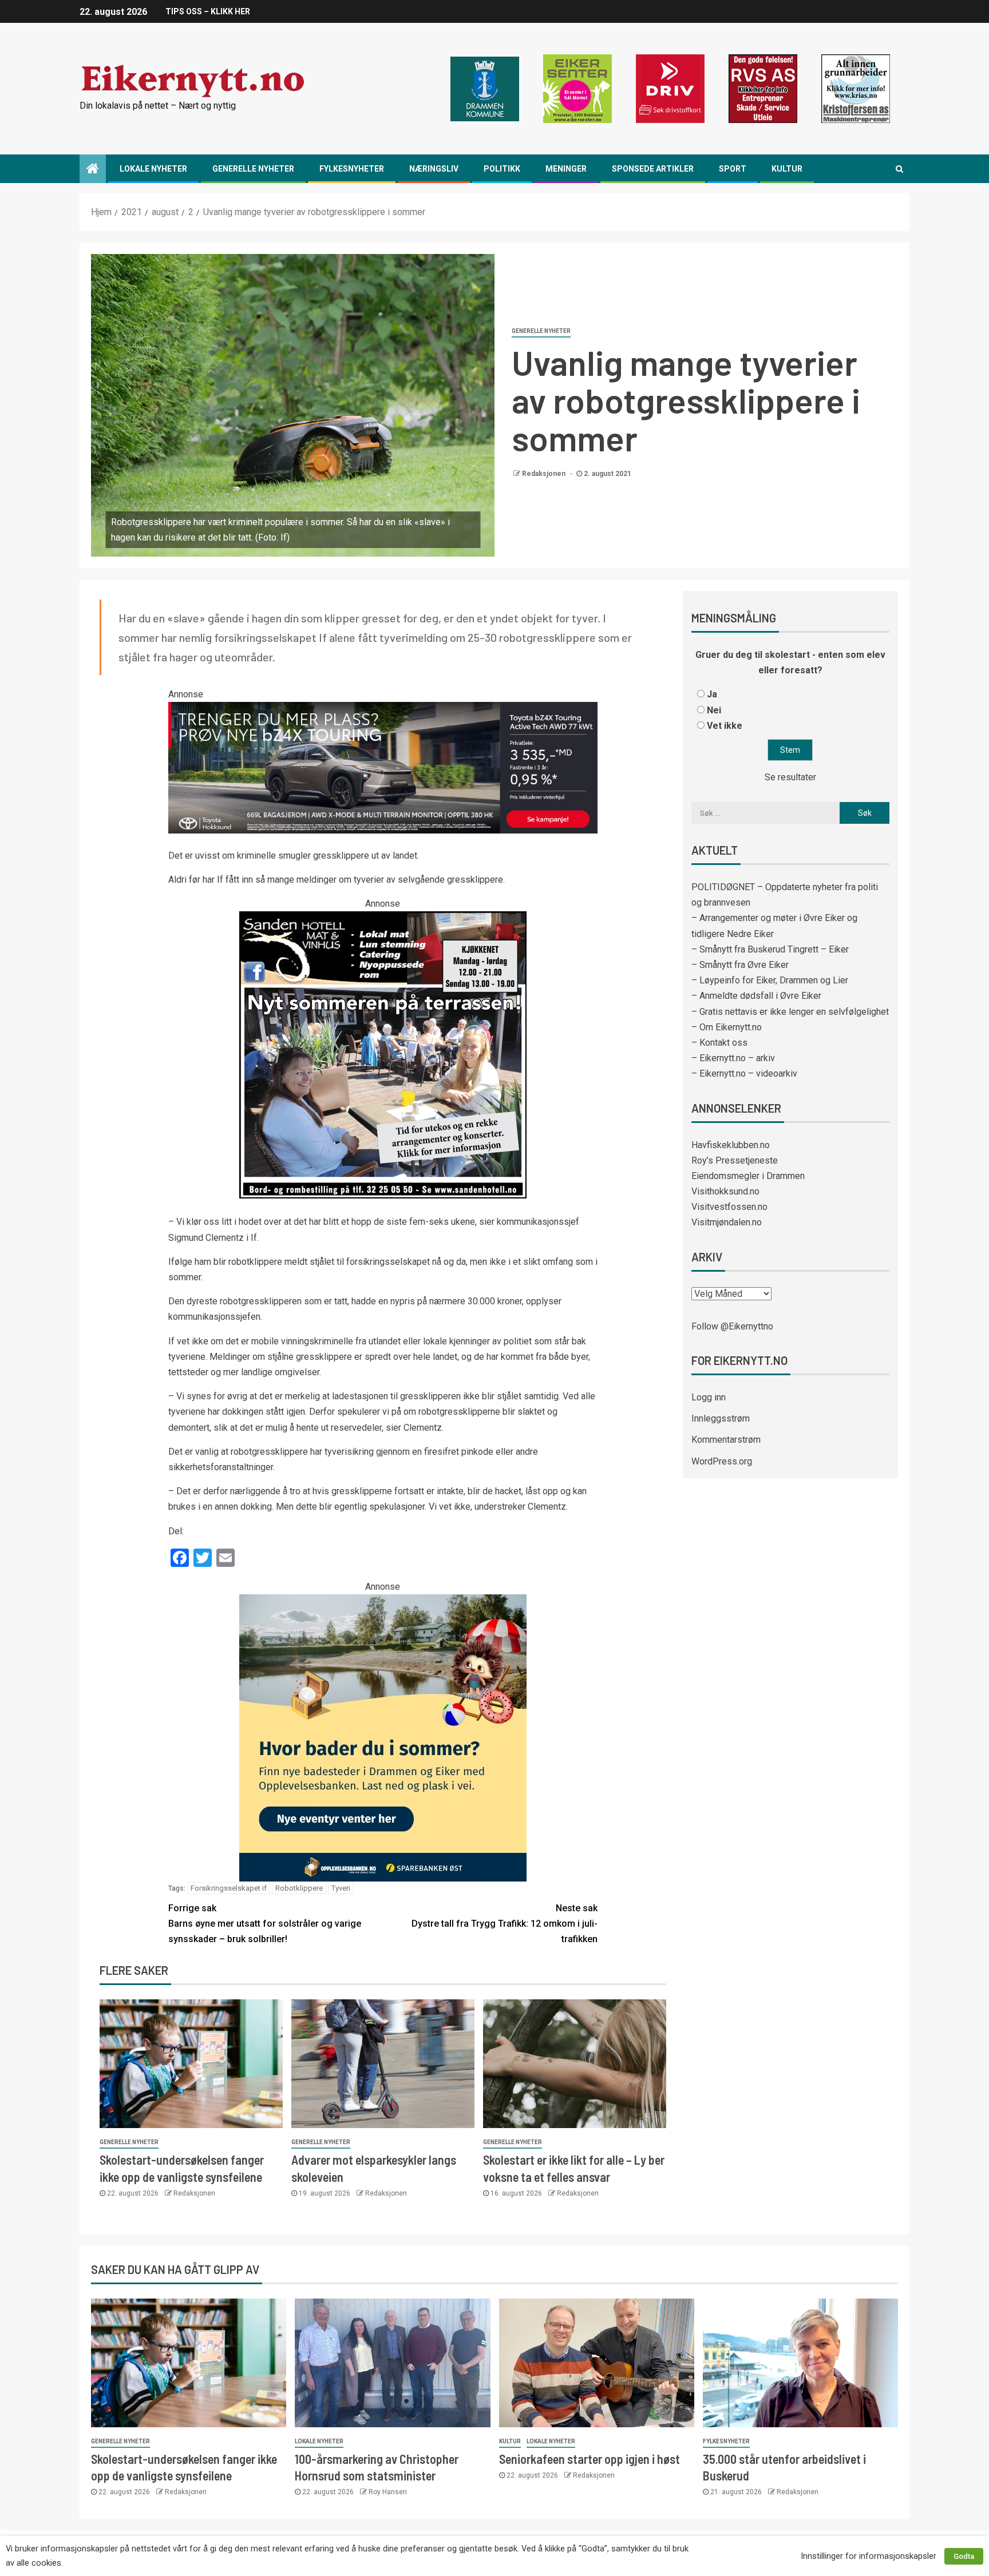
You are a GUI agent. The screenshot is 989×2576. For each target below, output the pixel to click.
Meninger (566, 169)
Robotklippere (299, 1888)
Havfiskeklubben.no (731, 1145)
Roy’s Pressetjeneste (735, 1160)
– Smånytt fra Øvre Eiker (740, 965)
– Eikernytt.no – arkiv (733, 1058)
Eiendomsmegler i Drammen (748, 1176)
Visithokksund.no (725, 1191)
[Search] (899, 169)
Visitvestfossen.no (729, 1207)
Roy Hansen (388, 2492)
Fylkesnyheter (352, 169)
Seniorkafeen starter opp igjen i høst (590, 2459)
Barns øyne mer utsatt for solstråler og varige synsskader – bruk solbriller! (265, 1924)
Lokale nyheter (153, 169)
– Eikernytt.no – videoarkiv (744, 1073)
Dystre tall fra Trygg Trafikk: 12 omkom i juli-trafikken (505, 1924)
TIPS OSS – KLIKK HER (208, 11)
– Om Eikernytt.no (727, 1027)
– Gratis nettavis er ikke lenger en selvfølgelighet (790, 1012)
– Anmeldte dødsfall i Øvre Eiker (756, 996)
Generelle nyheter (253, 169)
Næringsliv (434, 169)
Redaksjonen (545, 474)
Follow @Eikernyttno (732, 1326)
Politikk (502, 169)
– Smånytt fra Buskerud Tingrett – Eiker (770, 949)
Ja (712, 694)
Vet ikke (725, 726)
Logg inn (709, 1397)
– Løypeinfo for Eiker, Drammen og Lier (770, 980)
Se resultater (790, 777)
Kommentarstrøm (726, 1440)
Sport (733, 169)
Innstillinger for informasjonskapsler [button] (869, 2556)
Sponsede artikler (653, 169)
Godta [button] (964, 2556)
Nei (714, 710)
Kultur (787, 169)
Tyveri (341, 1888)
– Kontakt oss (719, 1043)
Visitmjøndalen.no (727, 1222)
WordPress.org (722, 1461)
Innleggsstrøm (721, 1418)
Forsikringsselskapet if (229, 1888)
